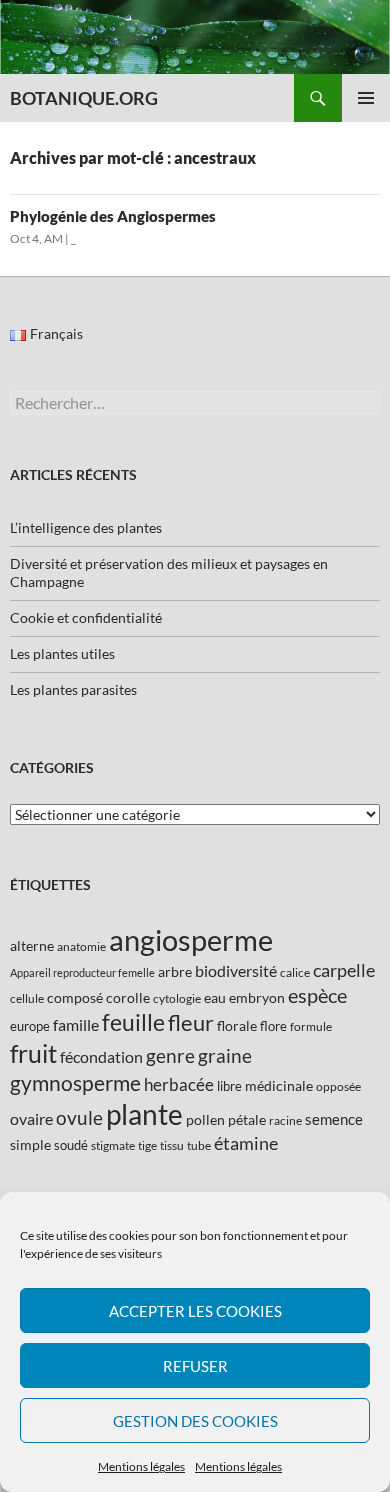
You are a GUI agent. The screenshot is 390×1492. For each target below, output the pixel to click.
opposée (338, 1086)
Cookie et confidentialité (86, 617)
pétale (247, 1119)
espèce (317, 995)
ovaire (31, 1118)
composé (75, 997)
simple (30, 1144)
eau (215, 997)
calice (295, 972)
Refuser (195, 1366)
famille (76, 1024)
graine (225, 1056)
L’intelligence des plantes (86, 527)
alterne (32, 945)
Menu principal (366, 98)
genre (170, 1055)
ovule (79, 1117)
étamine (246, 1143)
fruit (33, 1053)
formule (311, 1026)
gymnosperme (75, 1082)
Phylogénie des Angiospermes (113, 216)
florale (237, 1025)
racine (285, 1120)
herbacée (179, 1084)
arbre (175, 971)
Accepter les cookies (195, 1311)
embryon (257, 997)
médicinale (279, 1085)
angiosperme (191, 939)
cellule (27, 998)
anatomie (81, 946)
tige (147, 1145)
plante (144, 1114)
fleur (191, 1022)
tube (199, 1145)
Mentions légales (141, 1466)
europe (30, 1026)
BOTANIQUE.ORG (84, 98)
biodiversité (236, 970)
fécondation (101, 1056)
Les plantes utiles (62, 653)
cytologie (177, 998)
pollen (205, 1119)
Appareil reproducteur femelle (82, 972)
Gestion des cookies (195, 1421)
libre (229, 1086)
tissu (172, 1145)
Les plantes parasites (73, 689)
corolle (128, 997)
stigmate (113, 1145)
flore (273, 1026)
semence (334, 1119)
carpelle (344, 970)
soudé (71, 1145)
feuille (133, 1022)
